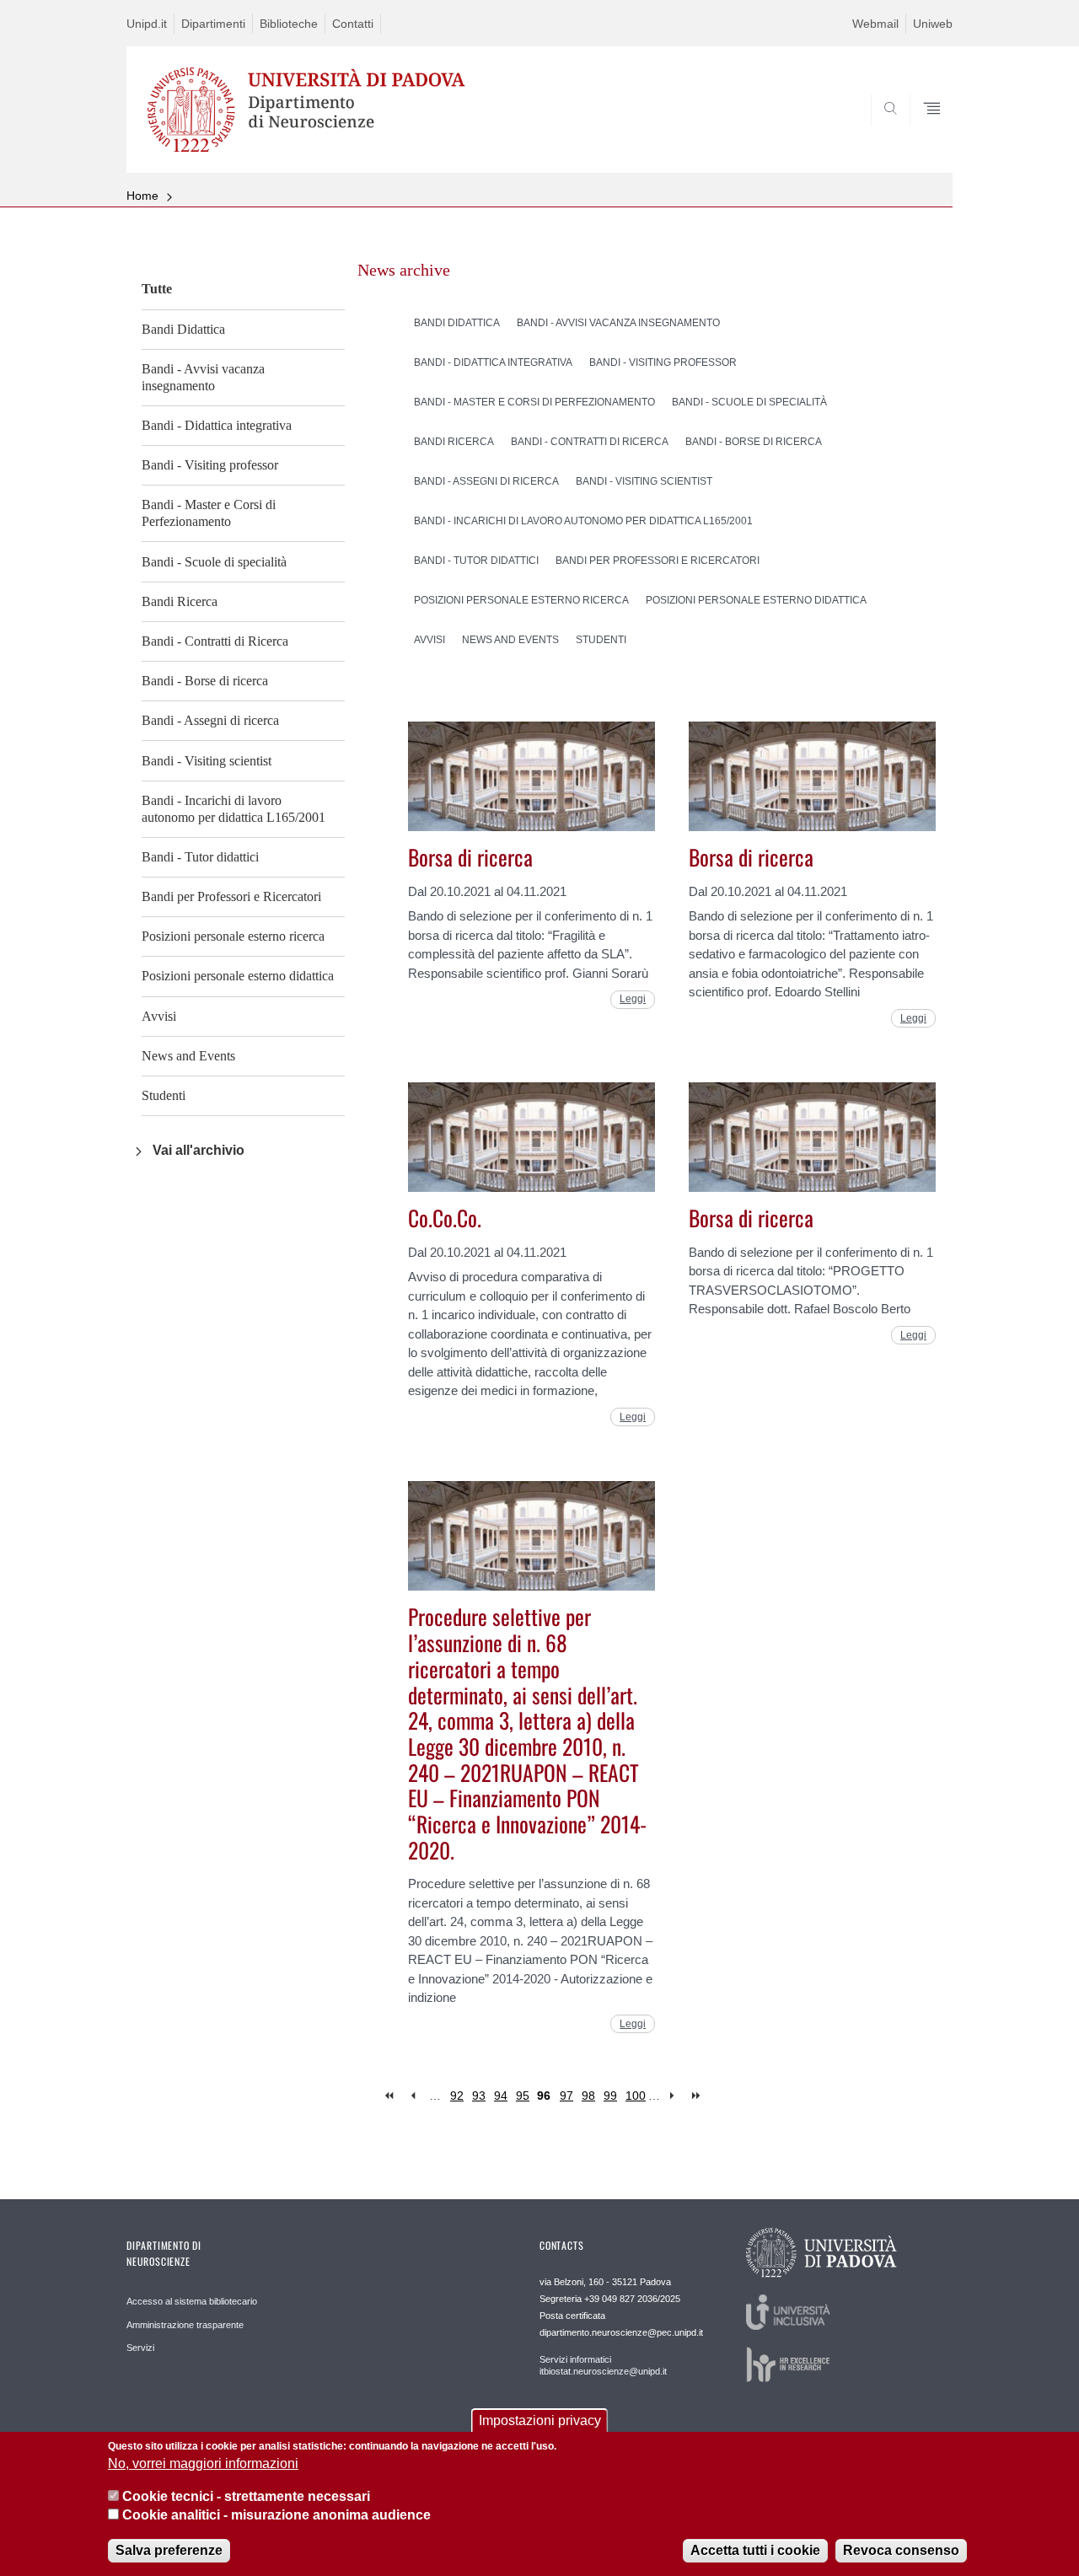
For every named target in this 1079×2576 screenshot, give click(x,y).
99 (610, 2096)
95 (523, 2096)
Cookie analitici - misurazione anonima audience (276, 2516)
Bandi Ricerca (180, 601)
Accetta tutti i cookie (755, 2550)
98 (588, 2096)
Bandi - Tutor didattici (200, 857)
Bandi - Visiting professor (210, 465)
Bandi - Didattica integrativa (217, 425)
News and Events (188, 1056)
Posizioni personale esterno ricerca (233, 936)
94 (501, 2096)
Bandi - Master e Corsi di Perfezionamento (209, 513)
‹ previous (413, 2096)
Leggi (633, 999)
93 (479, 2096)
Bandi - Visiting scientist (207, 761)
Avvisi (159, 1016)
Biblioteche (289, 24)
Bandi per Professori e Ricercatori (231, 896)
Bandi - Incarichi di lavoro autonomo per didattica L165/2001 (234, 809)
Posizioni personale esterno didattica (238, 976)
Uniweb (933, 24)
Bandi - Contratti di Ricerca (215, 641)
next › (676, 2096)
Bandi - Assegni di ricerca (210, 720)
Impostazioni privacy (540, 2420)
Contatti (353, 24)
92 (457, 2096)
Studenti (164, 1095)
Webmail (875, 24)
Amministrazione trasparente (185, 2325)
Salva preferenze (169, 2550)
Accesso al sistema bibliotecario (192, 2301)
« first (391, 2096)
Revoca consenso (901, 2550)
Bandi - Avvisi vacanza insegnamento (203, 377)
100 (636, 2096)
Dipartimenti (213, 24)
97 (566, 2096)
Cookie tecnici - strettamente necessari (246, 2496)
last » (698, 2096)
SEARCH (923, 132)
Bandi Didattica (183, 329)
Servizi (140, 2348)
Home (142, 196)
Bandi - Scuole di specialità (214, 562)
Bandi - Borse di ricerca (205, 681)
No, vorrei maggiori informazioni (203, 2464)
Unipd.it (147, 24)
